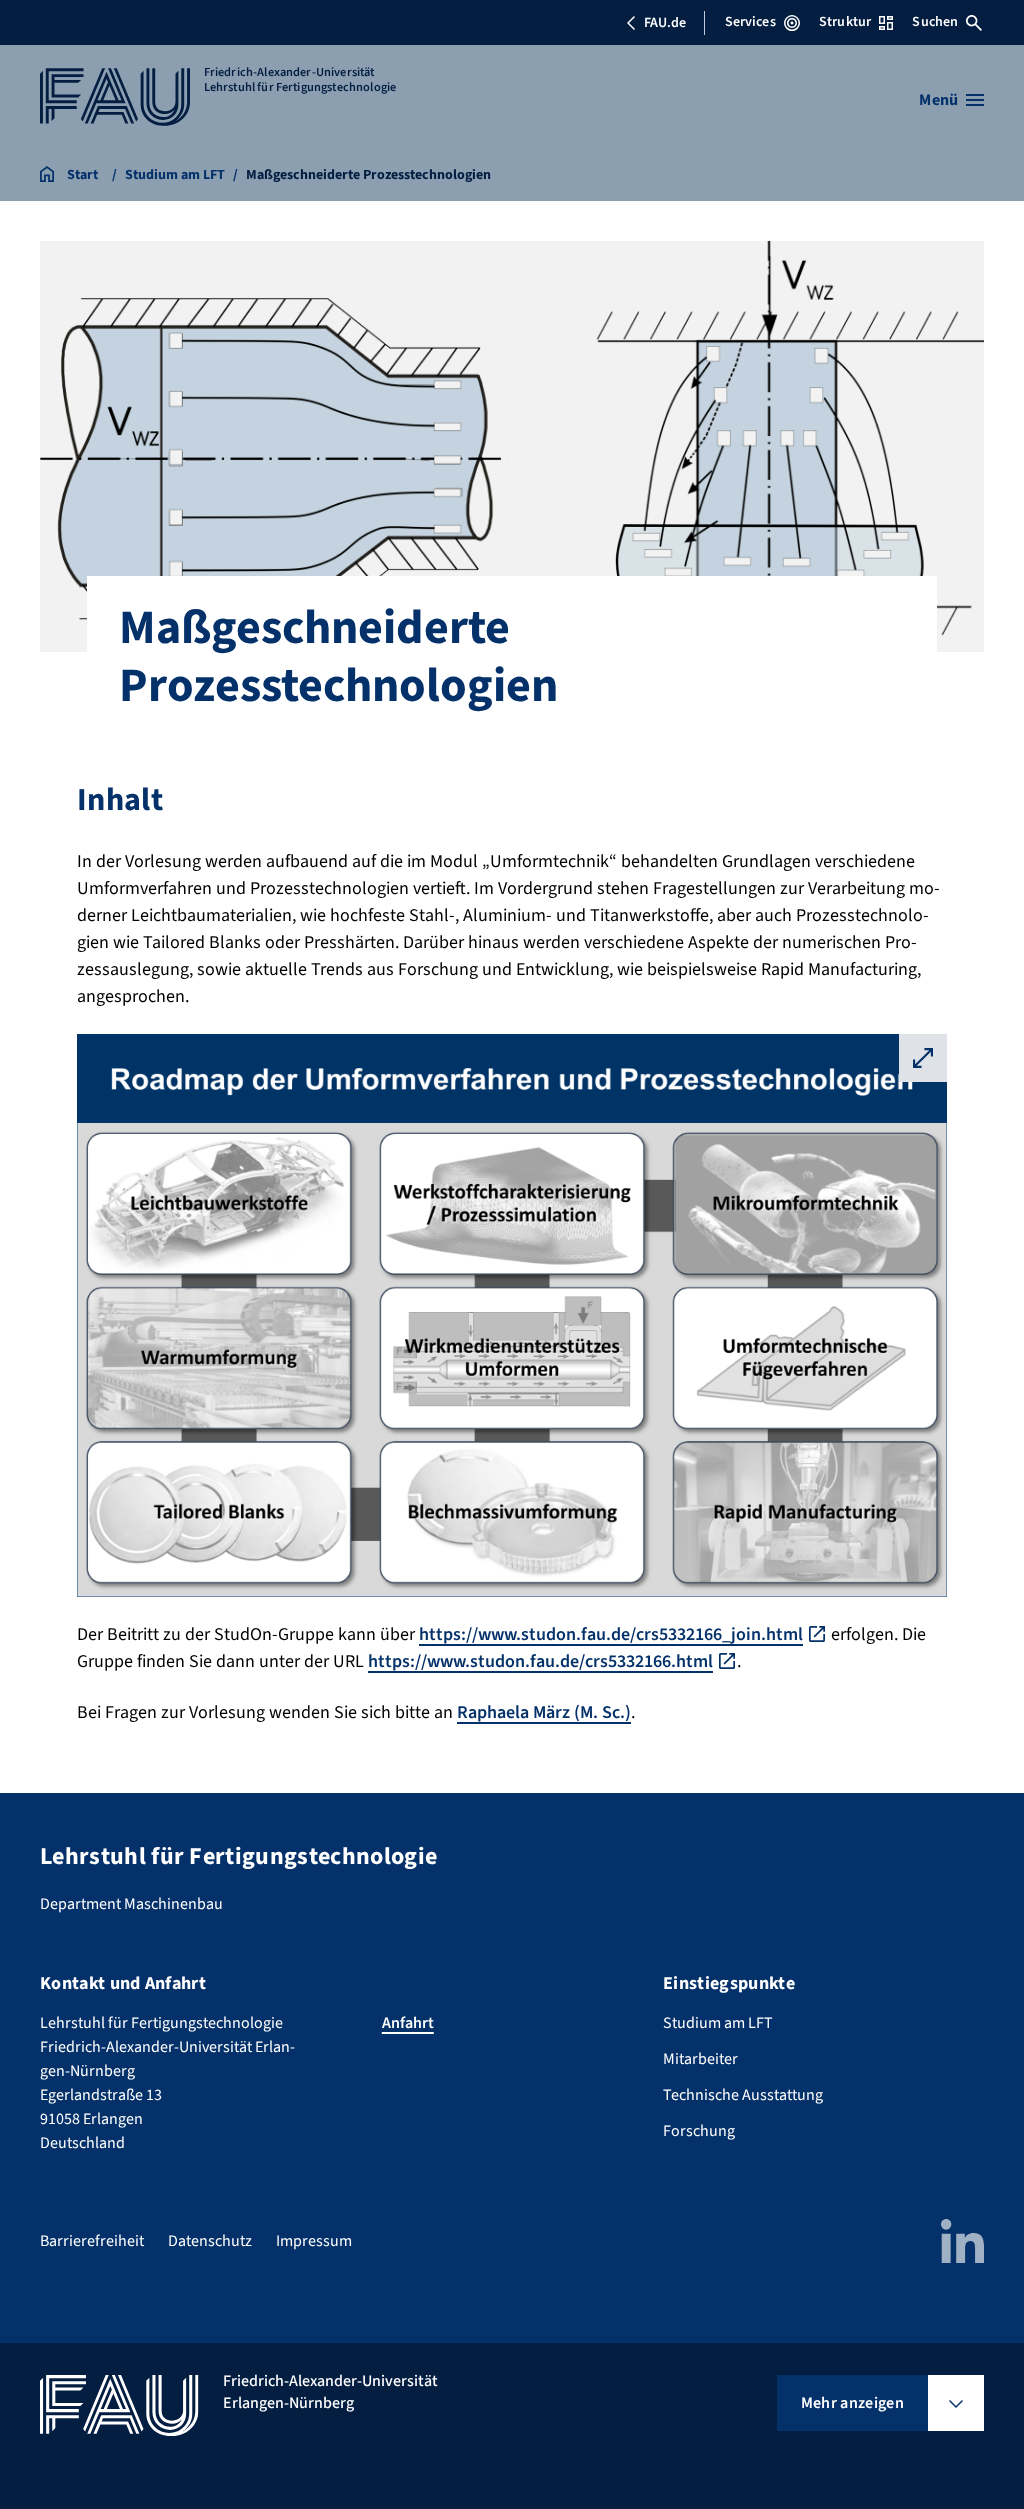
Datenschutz (210, 2241)
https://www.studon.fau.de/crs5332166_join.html (611, 1634)
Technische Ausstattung (743, 2095)
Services (750, 22)
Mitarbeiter (700, 2059)
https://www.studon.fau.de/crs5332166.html (540, 1661)
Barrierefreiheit (92, 2241)
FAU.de (665, 23)
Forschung (699, 2131)
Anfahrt (408, 2023)
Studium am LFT (718, 2023)
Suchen (935, 22)
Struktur (845, 22)
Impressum (314, 2241)
